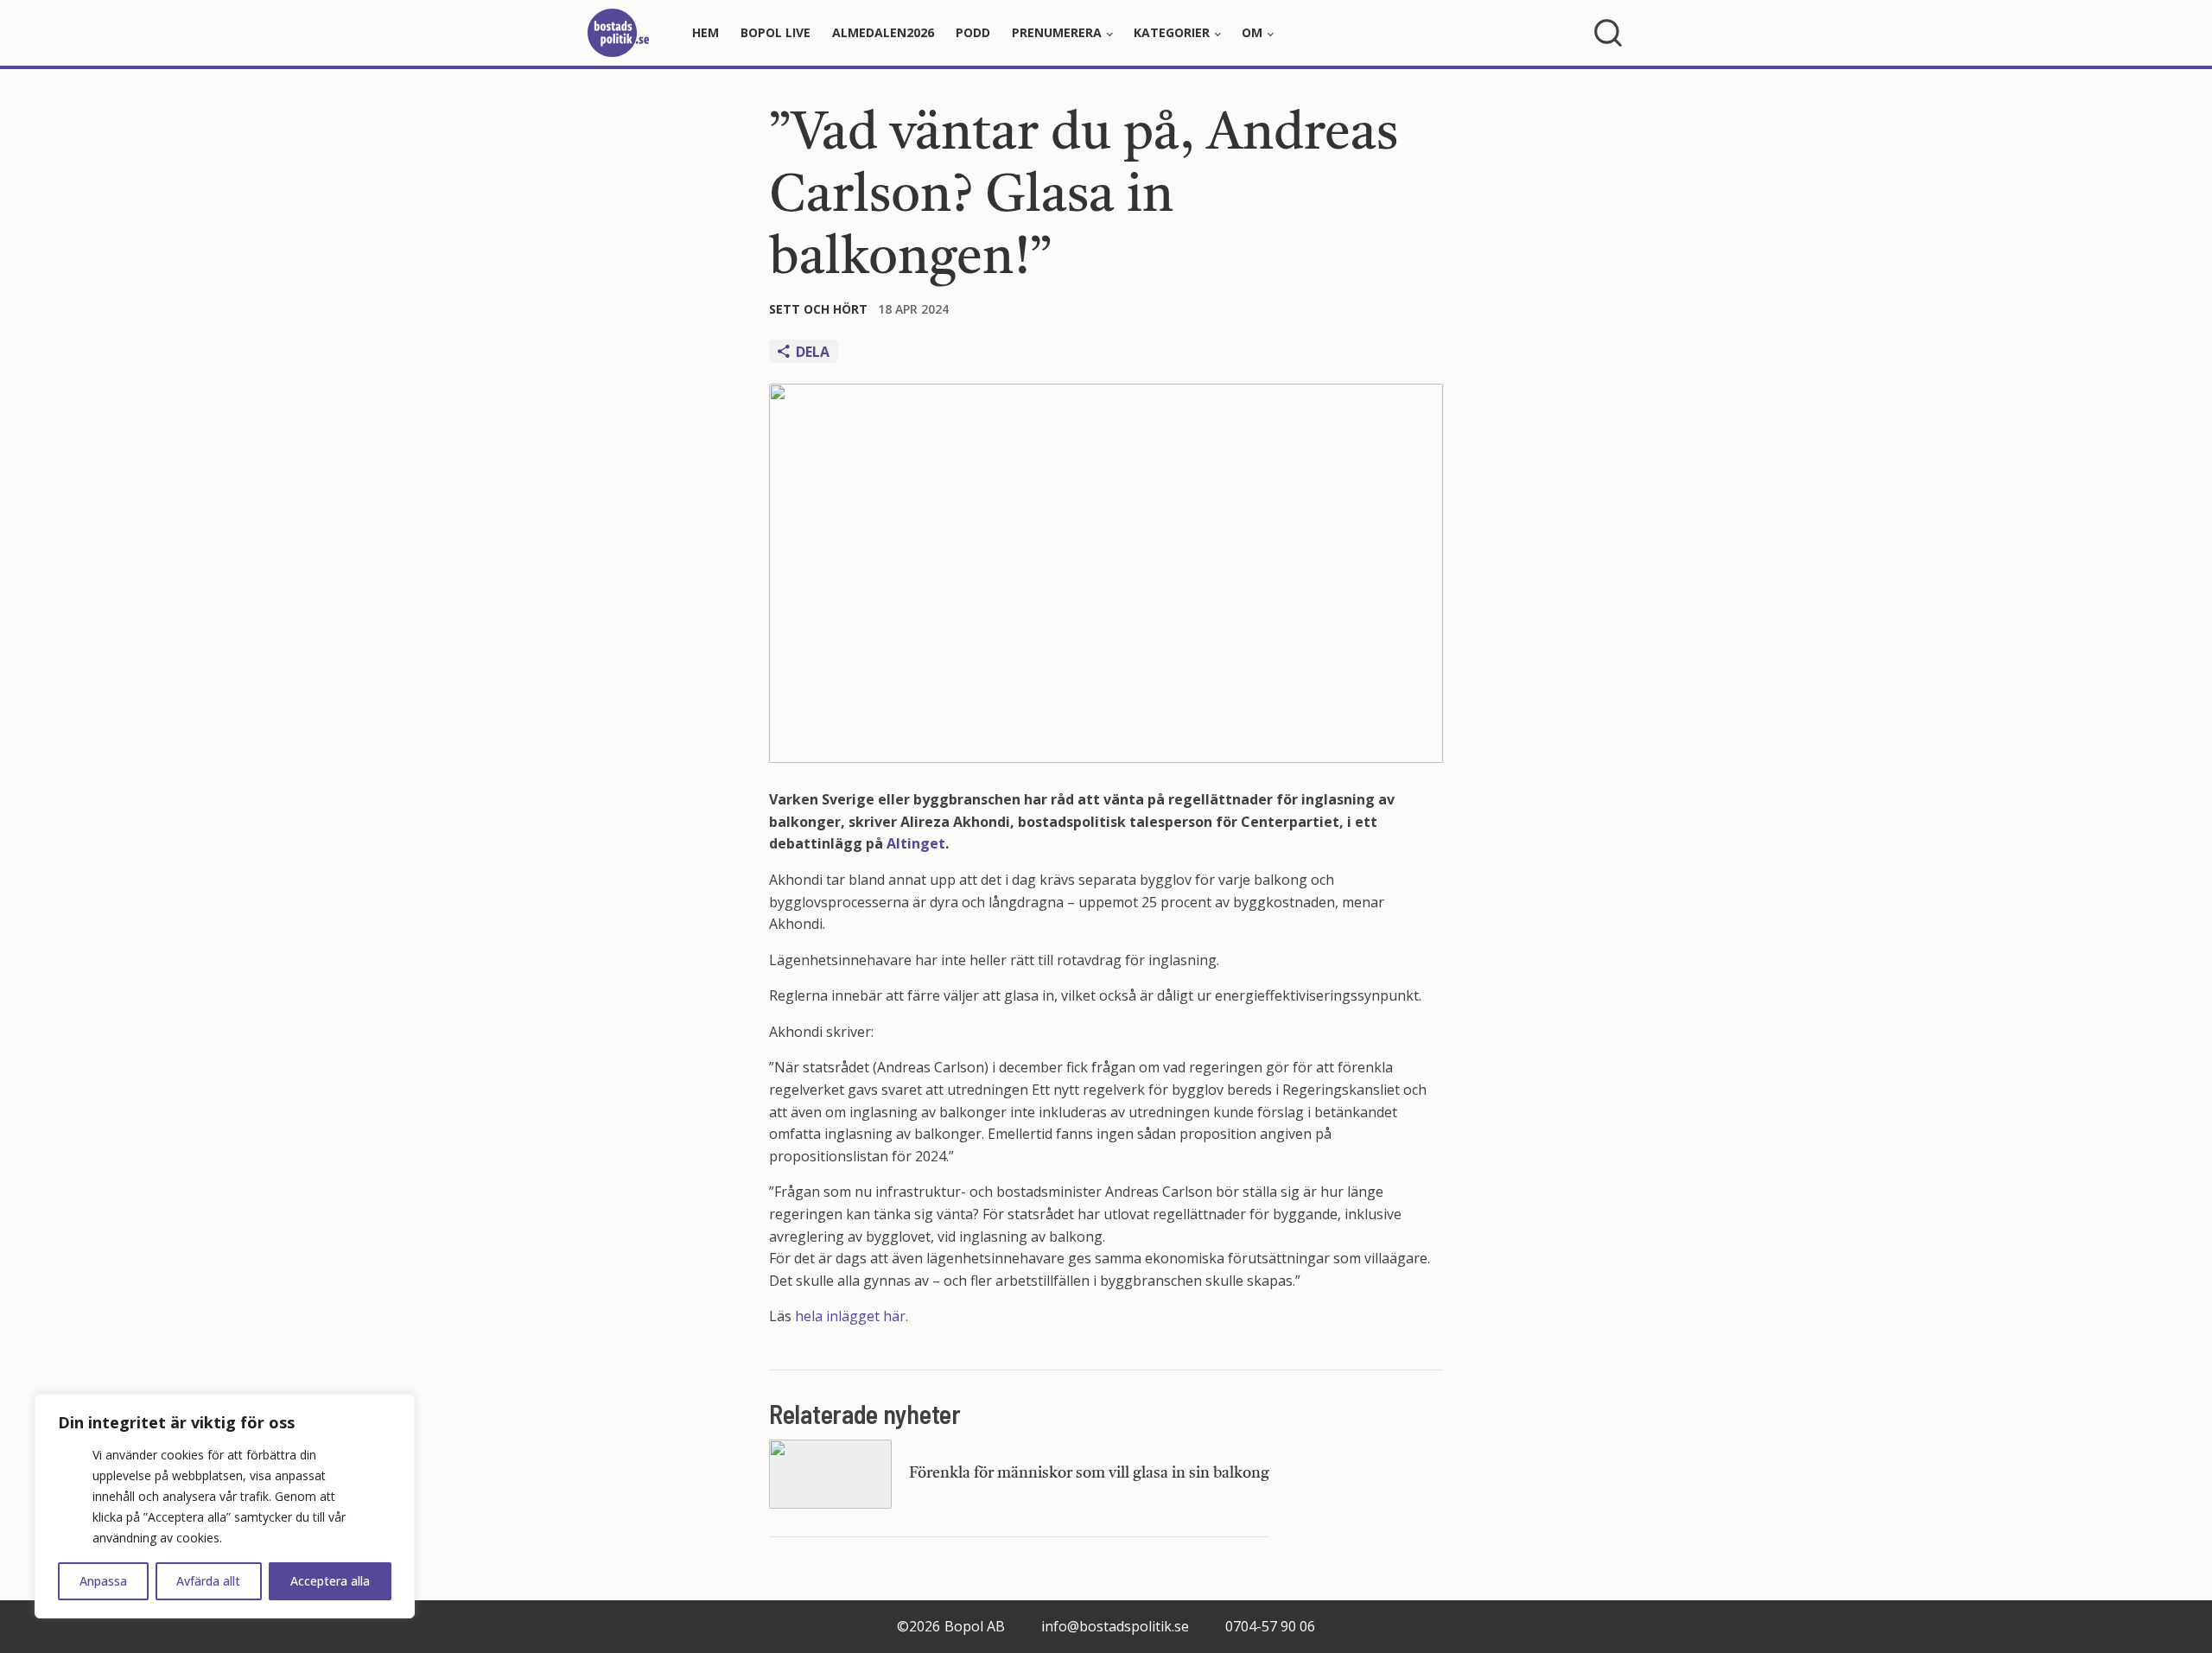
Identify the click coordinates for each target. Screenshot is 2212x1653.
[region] (225, 1506)
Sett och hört (818, 309)
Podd (973, 32)
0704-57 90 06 (1270, 1626)
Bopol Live (775, 32)
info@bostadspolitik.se (1115, 1626)
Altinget (916, 843)
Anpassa (103, 1581)
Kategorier (1172, 32)
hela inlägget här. (852, 1316)
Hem (706, 32)
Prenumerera (1057, 32)
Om (1252, 32)
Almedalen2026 (883, 32)
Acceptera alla (330, 1581)
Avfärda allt (208, 1581)
